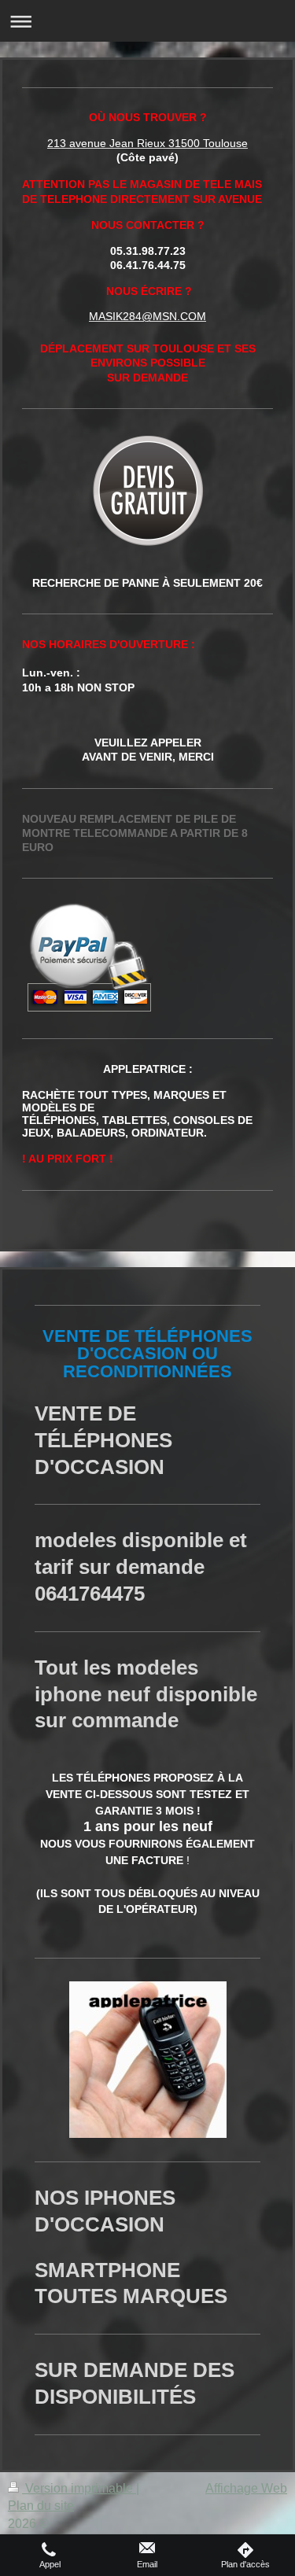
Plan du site (41, 2506)
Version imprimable (79, 2488)
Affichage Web (246, 2488)
